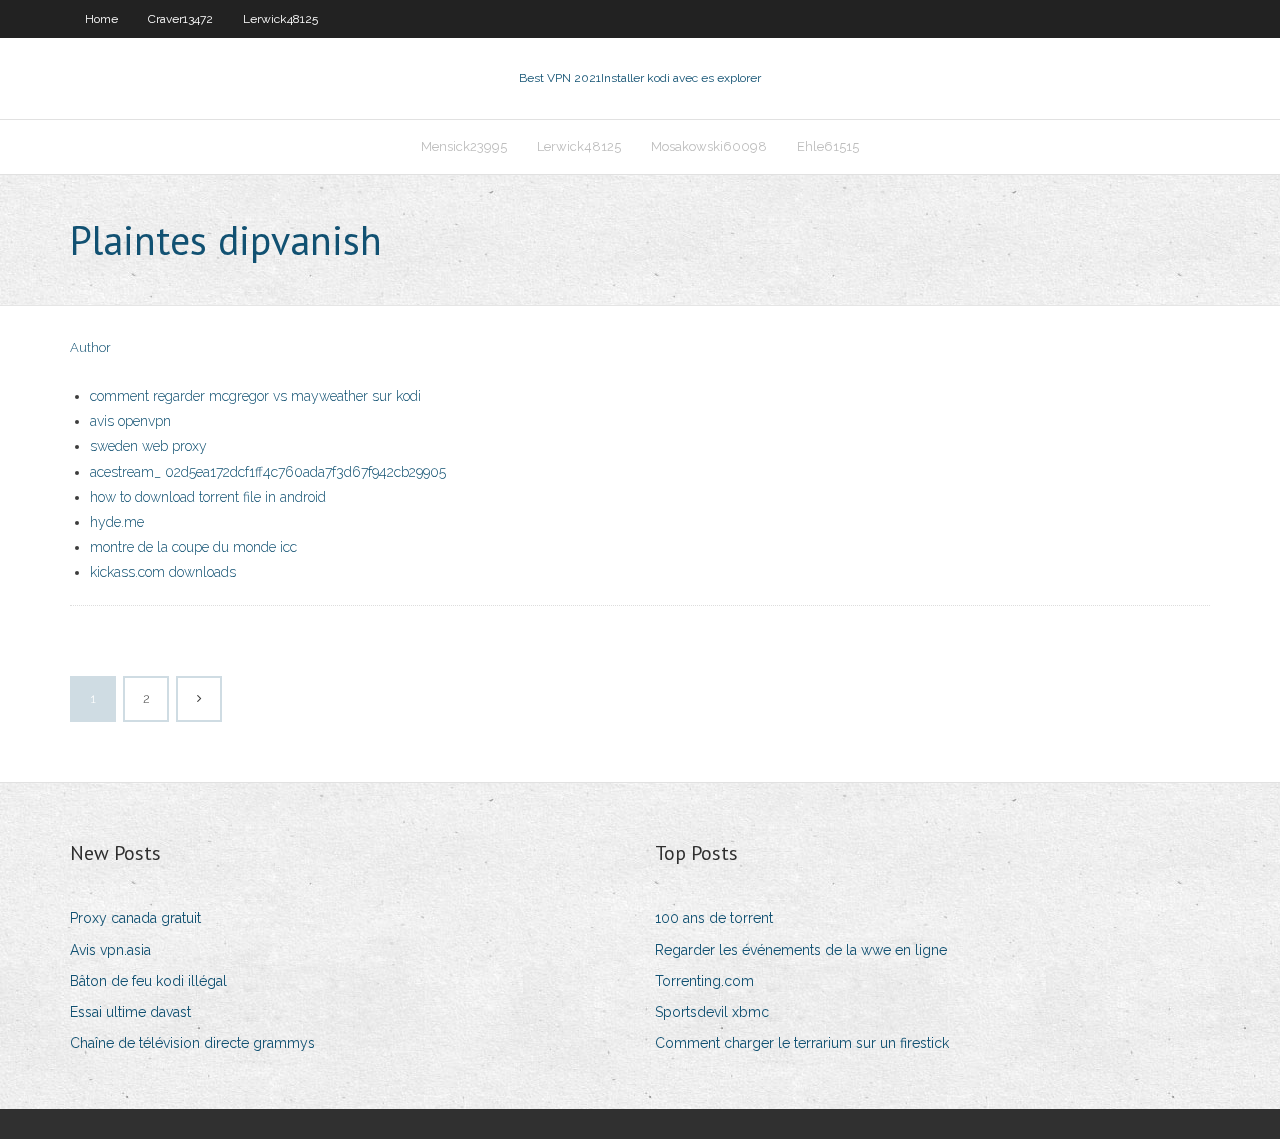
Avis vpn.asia (110, 950)
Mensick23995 (464, 146)
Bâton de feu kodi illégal (148, 981)
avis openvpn (130, 421)
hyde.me (117, 522)
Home (101, 19)
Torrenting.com (704, 981)
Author (90, 347)
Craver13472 (180, 19)
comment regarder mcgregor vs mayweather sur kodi (255, 396)
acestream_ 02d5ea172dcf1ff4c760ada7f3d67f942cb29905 (268, 472)
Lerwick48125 (280, 19)
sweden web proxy (148, 446)
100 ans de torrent (714, 918)
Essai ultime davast (130, 1012)
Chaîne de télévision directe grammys (192, 1043)
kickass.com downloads (163, 572)
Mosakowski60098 (709, 146)
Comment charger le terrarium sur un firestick (802, 1043)
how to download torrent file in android (208, 497)
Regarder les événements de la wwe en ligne (801, 950)
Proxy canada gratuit (135, 918)
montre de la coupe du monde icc (193, 547)
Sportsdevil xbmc (712, 1012)
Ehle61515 (828, 146)
